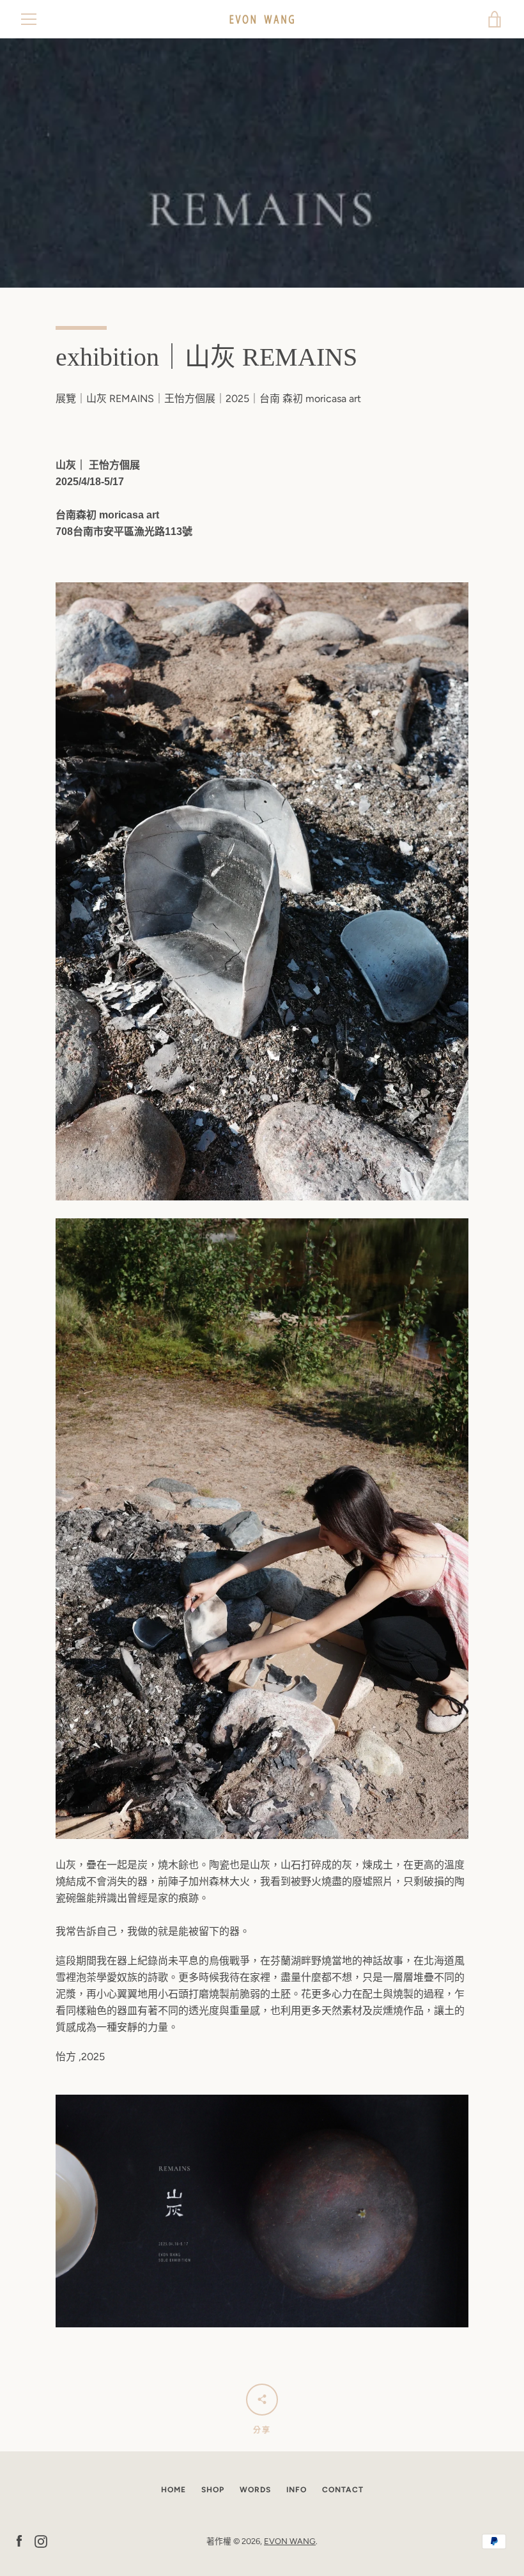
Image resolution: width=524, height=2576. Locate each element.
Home (173, 2490)
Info (297, 2490)
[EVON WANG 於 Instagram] (41, 2541)
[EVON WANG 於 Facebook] (19, 2541)
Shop (213, 2490)
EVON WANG (290, 2541)
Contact (343, 2490)
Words (255, 2490)
